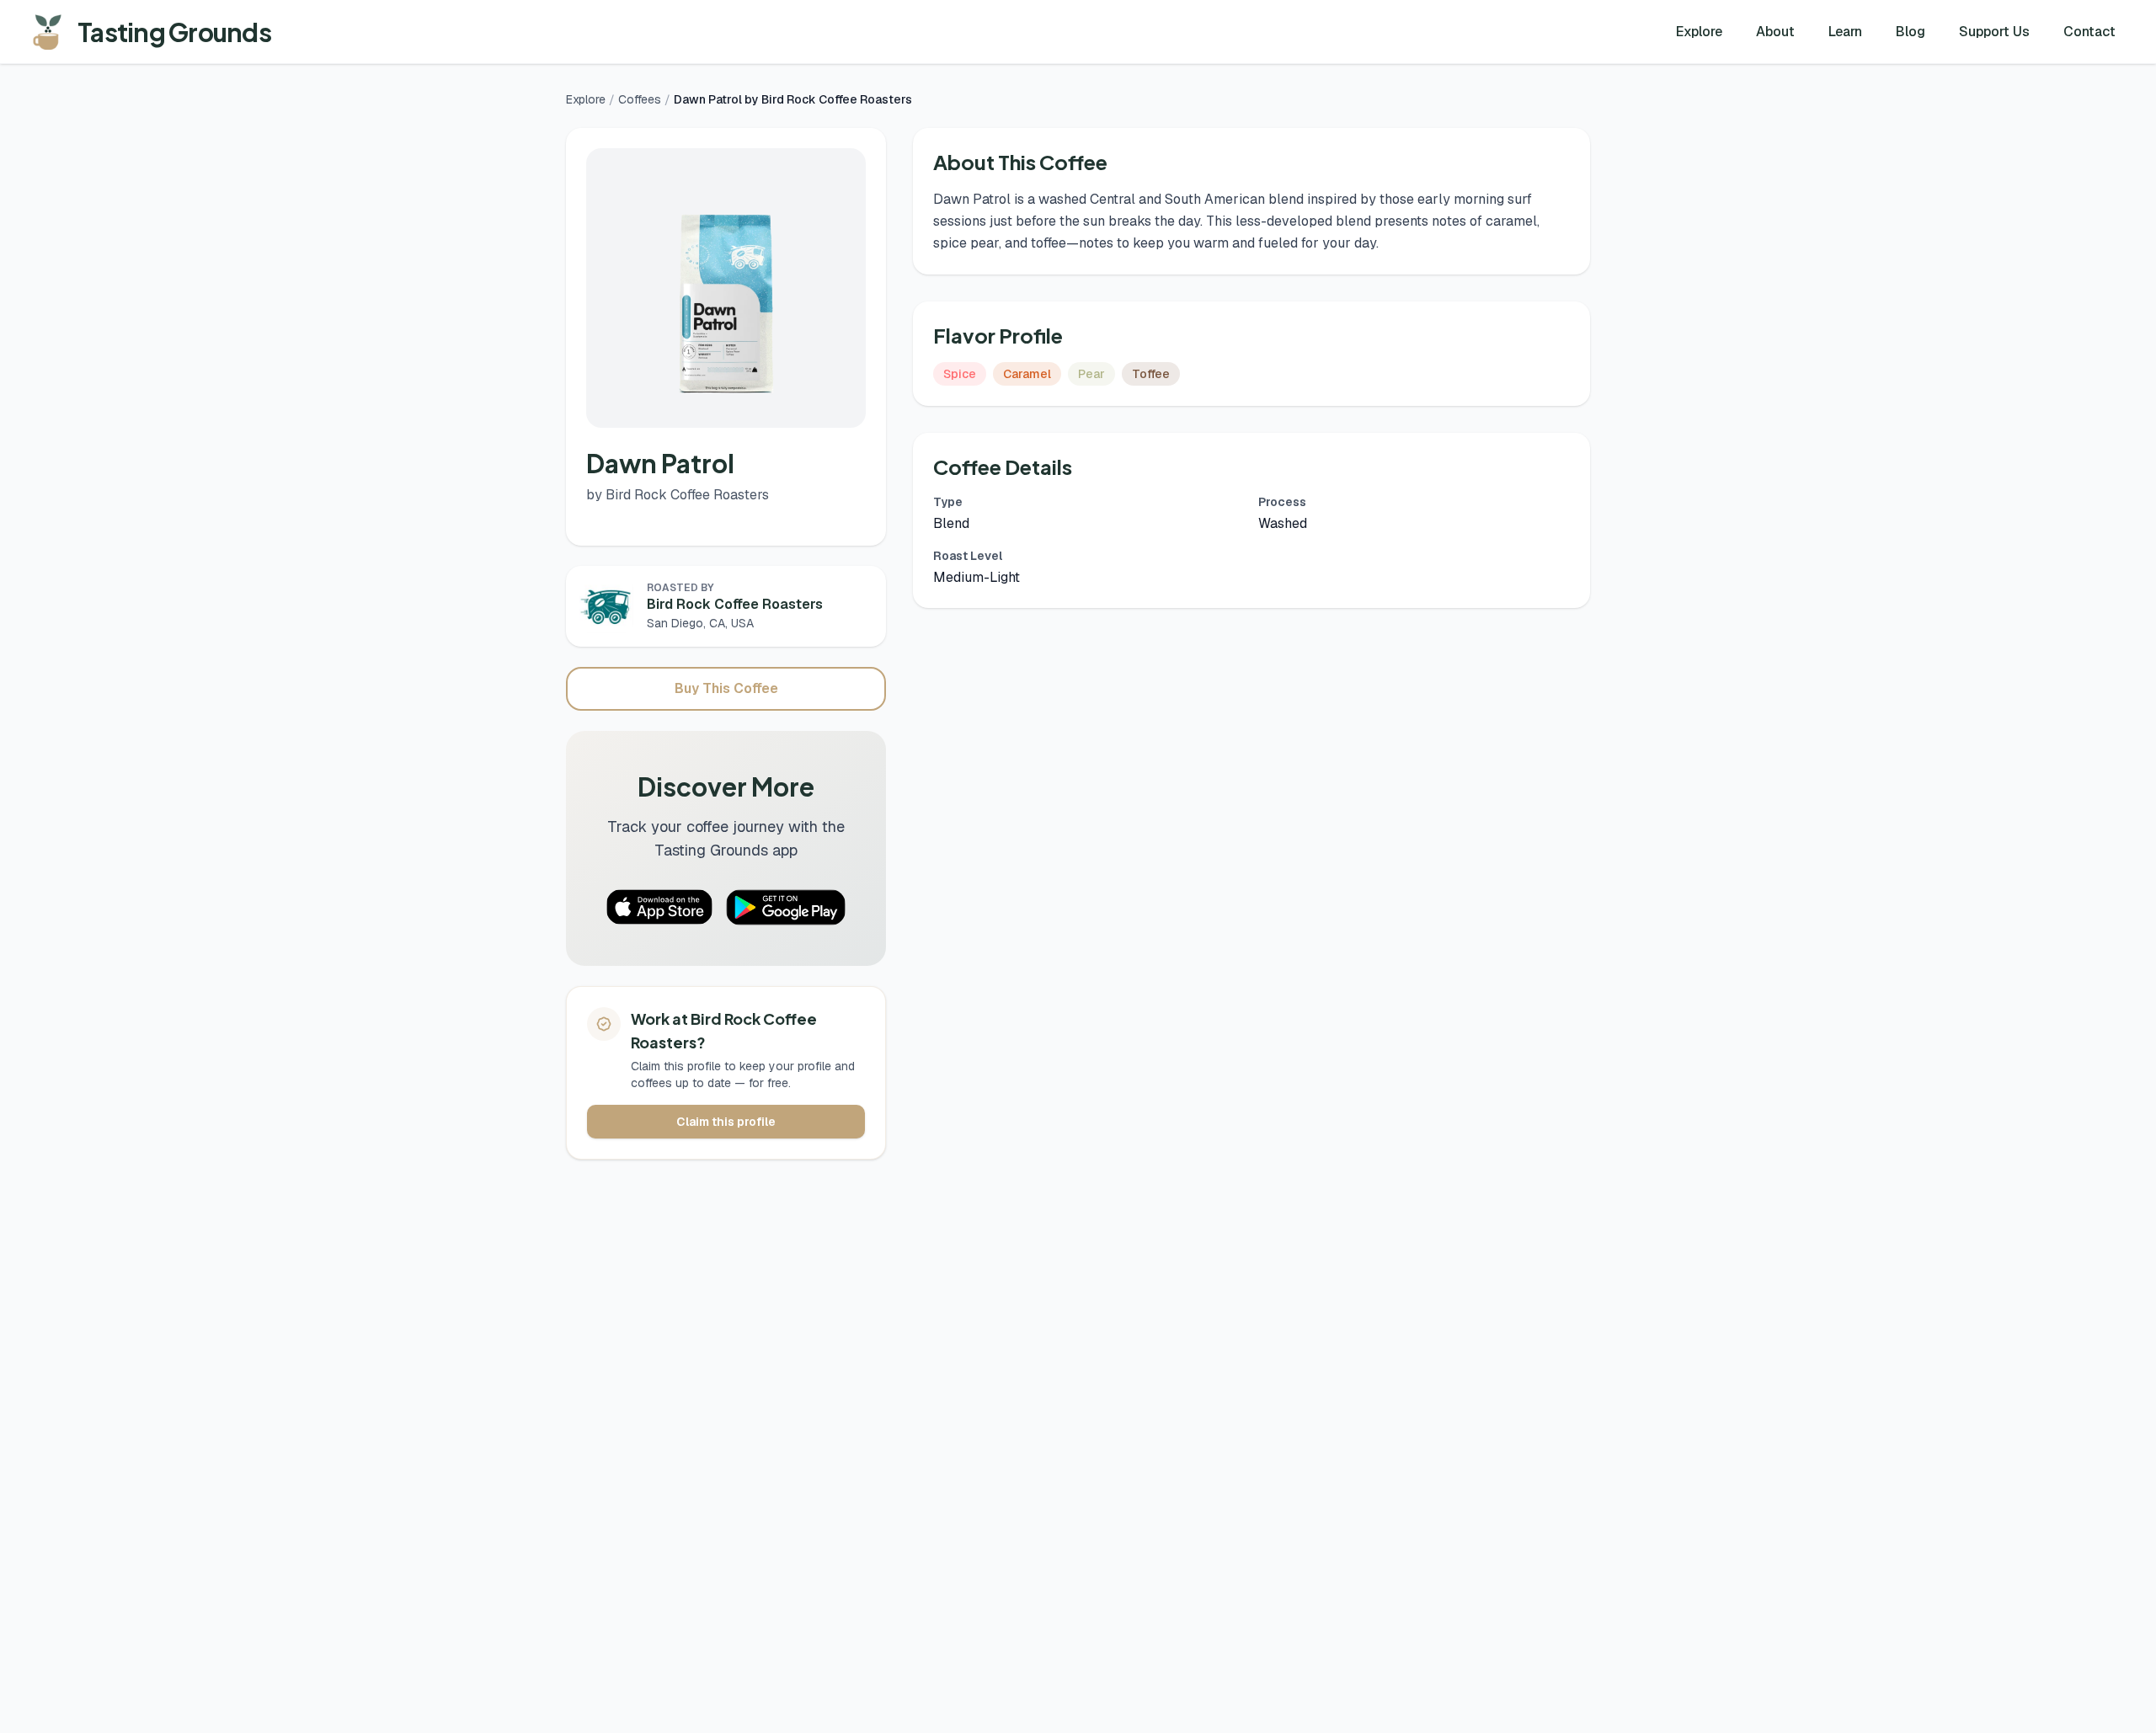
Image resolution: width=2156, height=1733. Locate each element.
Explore (1699, 32)
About (1775, 32)
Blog (1911, 32)
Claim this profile (726, 1122)
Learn (1845, 32)
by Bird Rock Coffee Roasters (678, 495)
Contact (2089, 32)
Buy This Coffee (726, 688)
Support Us (1994, 32)
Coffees (640, 99)
